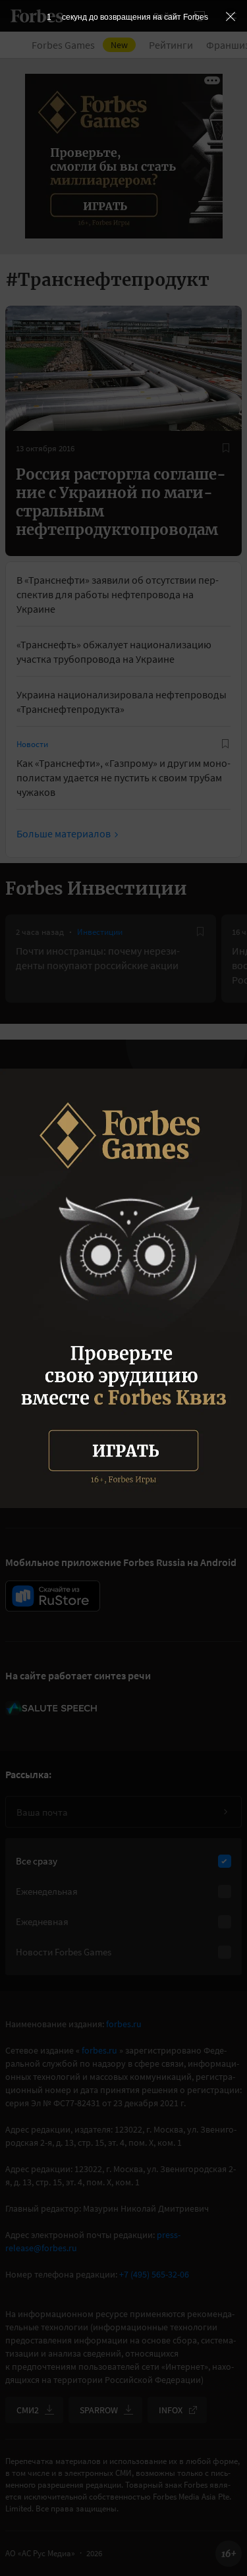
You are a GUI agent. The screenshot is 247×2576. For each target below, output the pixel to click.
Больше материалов (64, 833)
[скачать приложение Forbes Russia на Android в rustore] (53, 1596)
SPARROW (99, 2410)
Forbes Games (80, 45)
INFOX (171, 2410)
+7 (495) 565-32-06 (154, 2274)
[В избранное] (226, 448)
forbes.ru (124, 2024)
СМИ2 (28, 2410)
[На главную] (37, 16)
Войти (166, 16)
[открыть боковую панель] (200, 16)
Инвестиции (100, 932)
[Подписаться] (225, 1812)
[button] (231, 16)
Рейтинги (171, 45)
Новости (32, 744)
